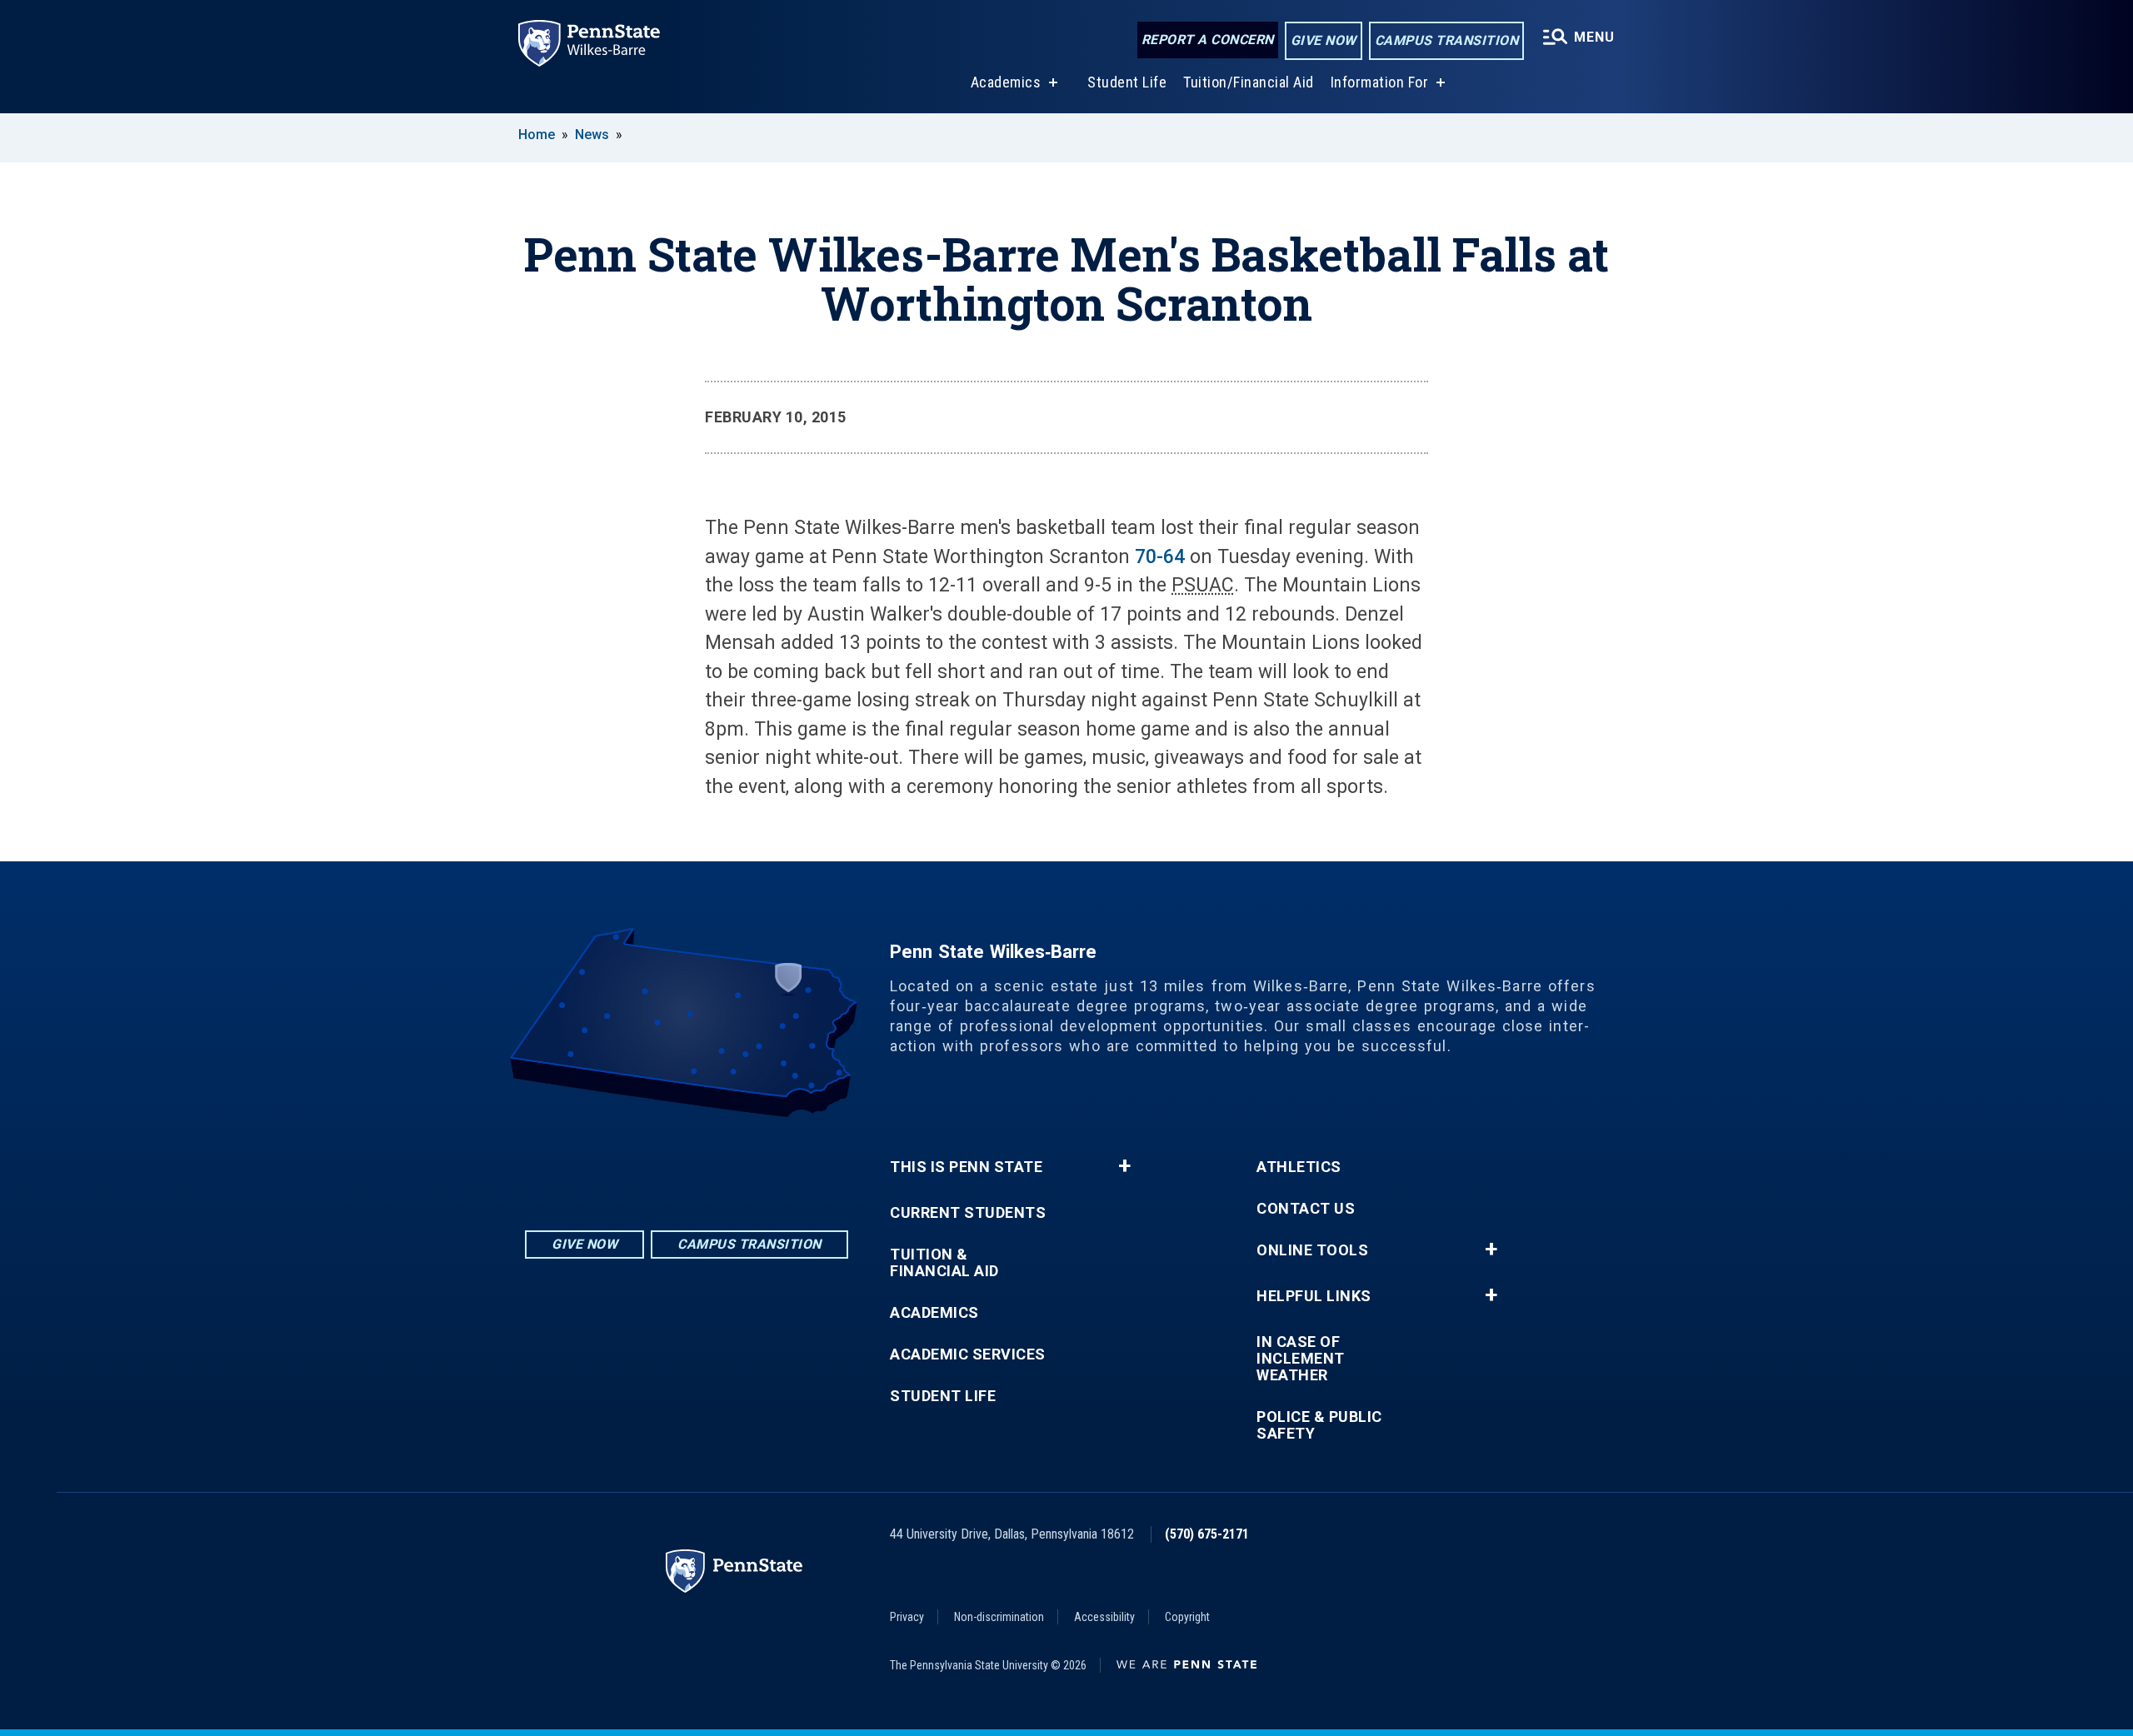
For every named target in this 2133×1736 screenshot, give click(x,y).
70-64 (1160, 557)
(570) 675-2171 (1207, 1534)
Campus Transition (1447, 40)
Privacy (907, 1617)
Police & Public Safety (1319, 1425)
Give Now (1324, 40)
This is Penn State (966, 1167)
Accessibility (1104, 1617)
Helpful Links (1314, 1296)
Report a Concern (1208, 40)
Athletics (1299, 1167)
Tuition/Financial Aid (1249, 82)
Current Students (968, 1213)
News (592, 135)
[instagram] (643, 1163)
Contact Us (1306, 1209)
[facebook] (687, 1163)
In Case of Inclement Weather (1301, 1359)
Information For (1380, 82)
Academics (1006, 82)
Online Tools (1312, 1250)
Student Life (1127, 82)
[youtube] (730, 1163)
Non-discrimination (999, 1617)
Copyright (1187, 1617)
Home (537, 135)
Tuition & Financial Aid (944, 1263)
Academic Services (968, 1354)
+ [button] (1124, 1166)
